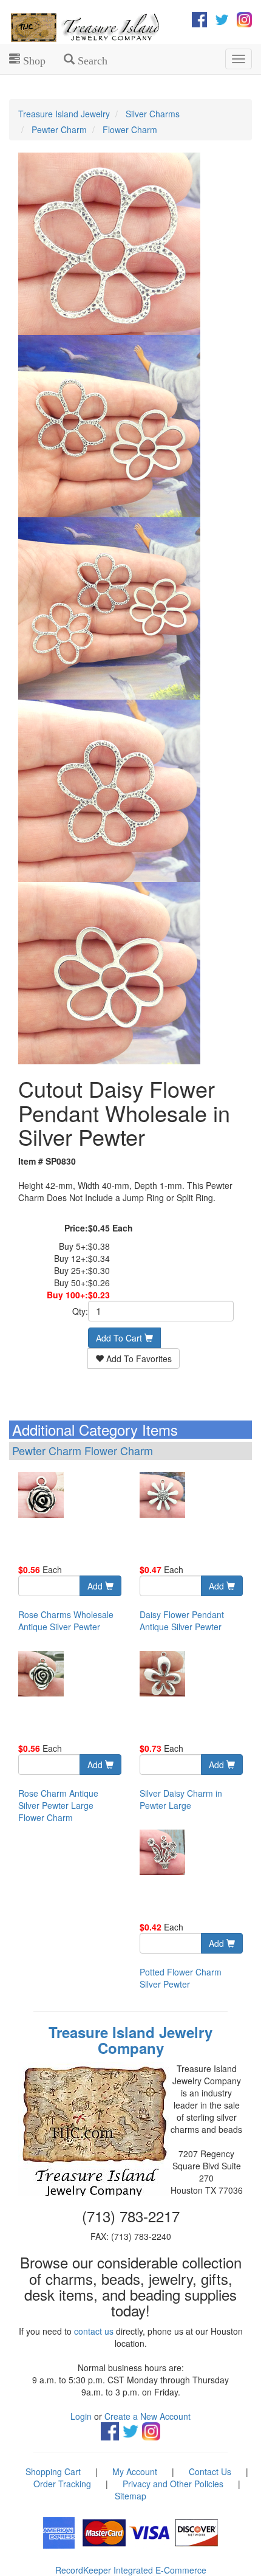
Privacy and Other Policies (173, 2484)
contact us (94, 2331)
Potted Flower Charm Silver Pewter (181, 1978)
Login (81, 2416)
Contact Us (210, 2471)
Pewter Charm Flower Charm (83, 1450)
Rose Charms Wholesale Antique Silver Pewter (66, 1620)
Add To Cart (120, 1338)
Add (96, 1586)
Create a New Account (147, 2416)
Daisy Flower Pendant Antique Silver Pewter (182, 1620)
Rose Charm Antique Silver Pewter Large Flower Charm (58, 1805)
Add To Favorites (138, 1359)
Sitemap (130, 2496)
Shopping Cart (53, 2471)
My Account (135, 2471)
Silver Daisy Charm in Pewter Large (181, 1799)
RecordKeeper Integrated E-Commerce (131, 2570)
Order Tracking (62, 2484)
